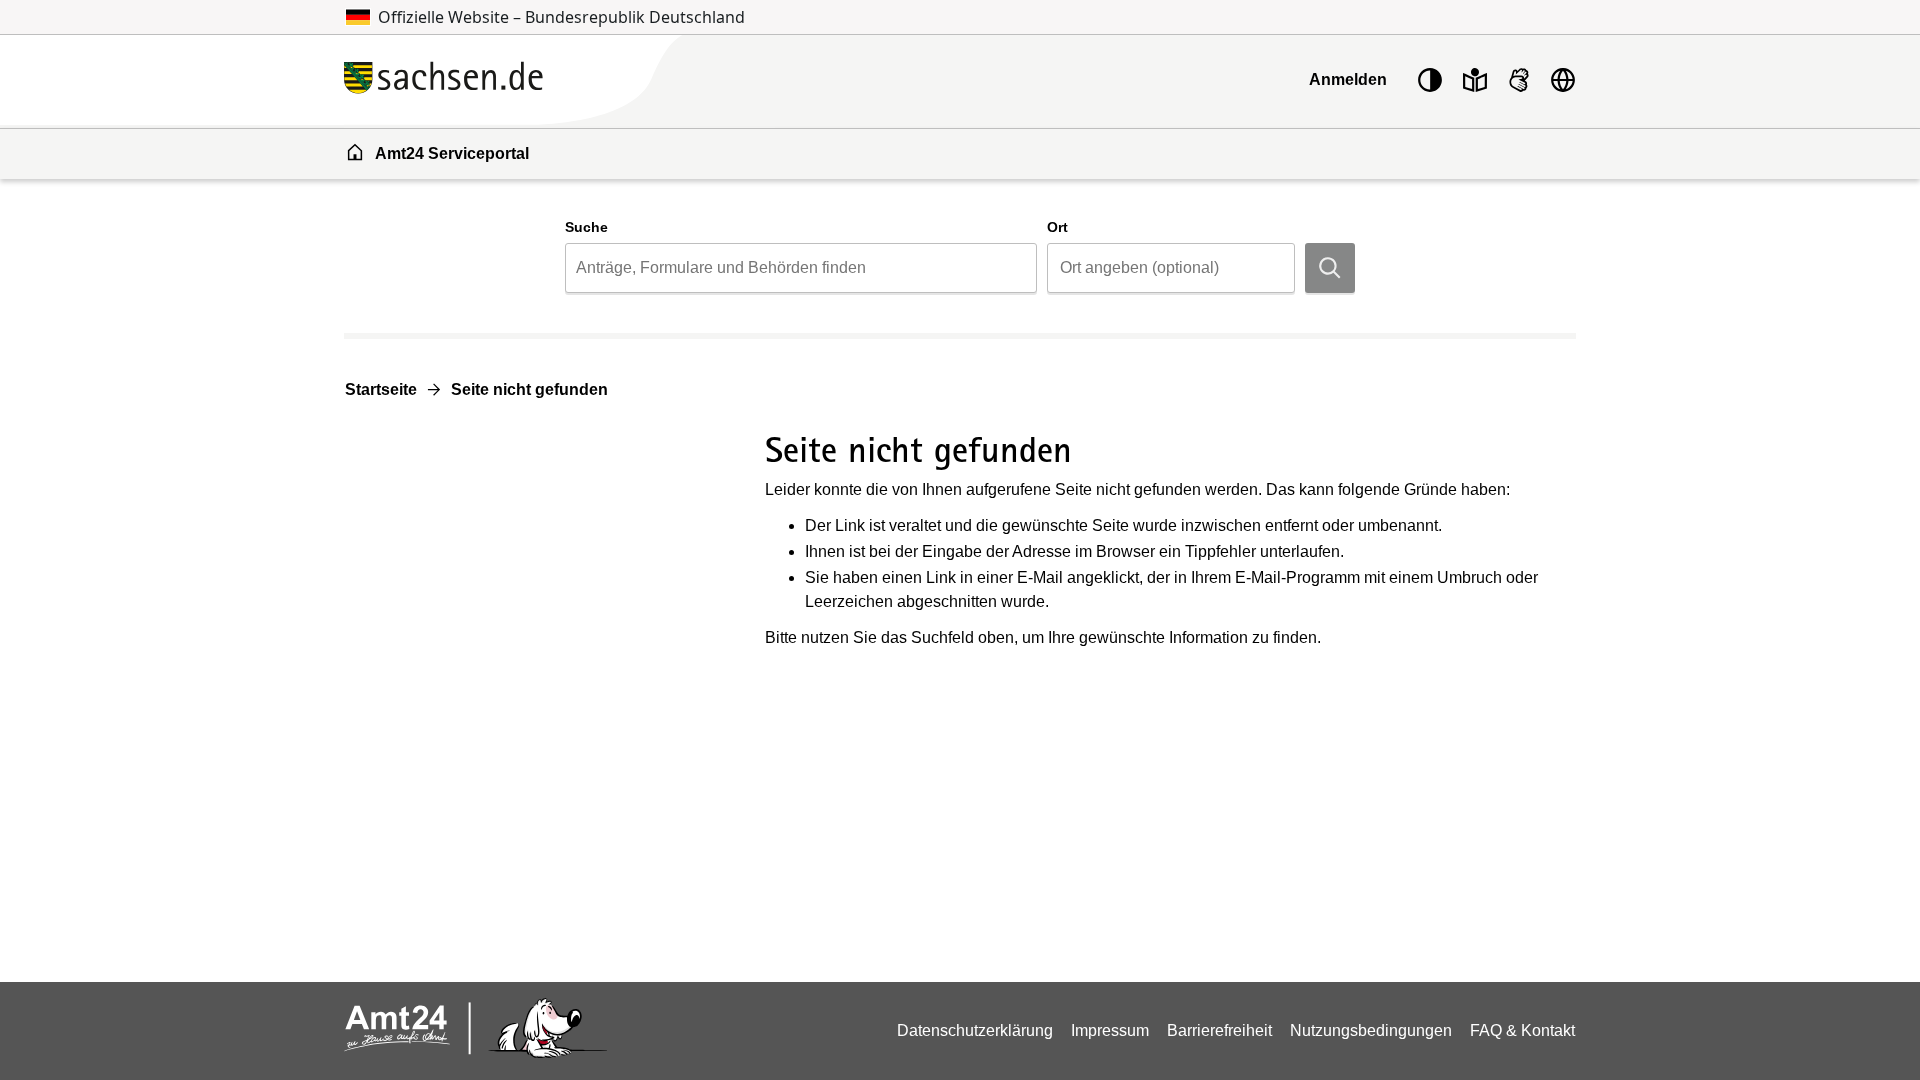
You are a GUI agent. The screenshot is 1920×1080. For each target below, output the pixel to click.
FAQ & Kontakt (1522, 1030)
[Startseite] (559, 79)
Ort (1057, 227)
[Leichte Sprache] (1475, 80)
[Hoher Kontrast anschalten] (1430, 80)
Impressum (1110, 1030)
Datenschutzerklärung (975, 1030)
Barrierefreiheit (1219, 1030)
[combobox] (800, 268)
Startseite (381, 389)
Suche (586, 227)
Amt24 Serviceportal (452, 153)
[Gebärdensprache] (1519, 80)
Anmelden (1348, 79)
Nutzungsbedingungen (1371, 1030)
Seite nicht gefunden (529, 389)
